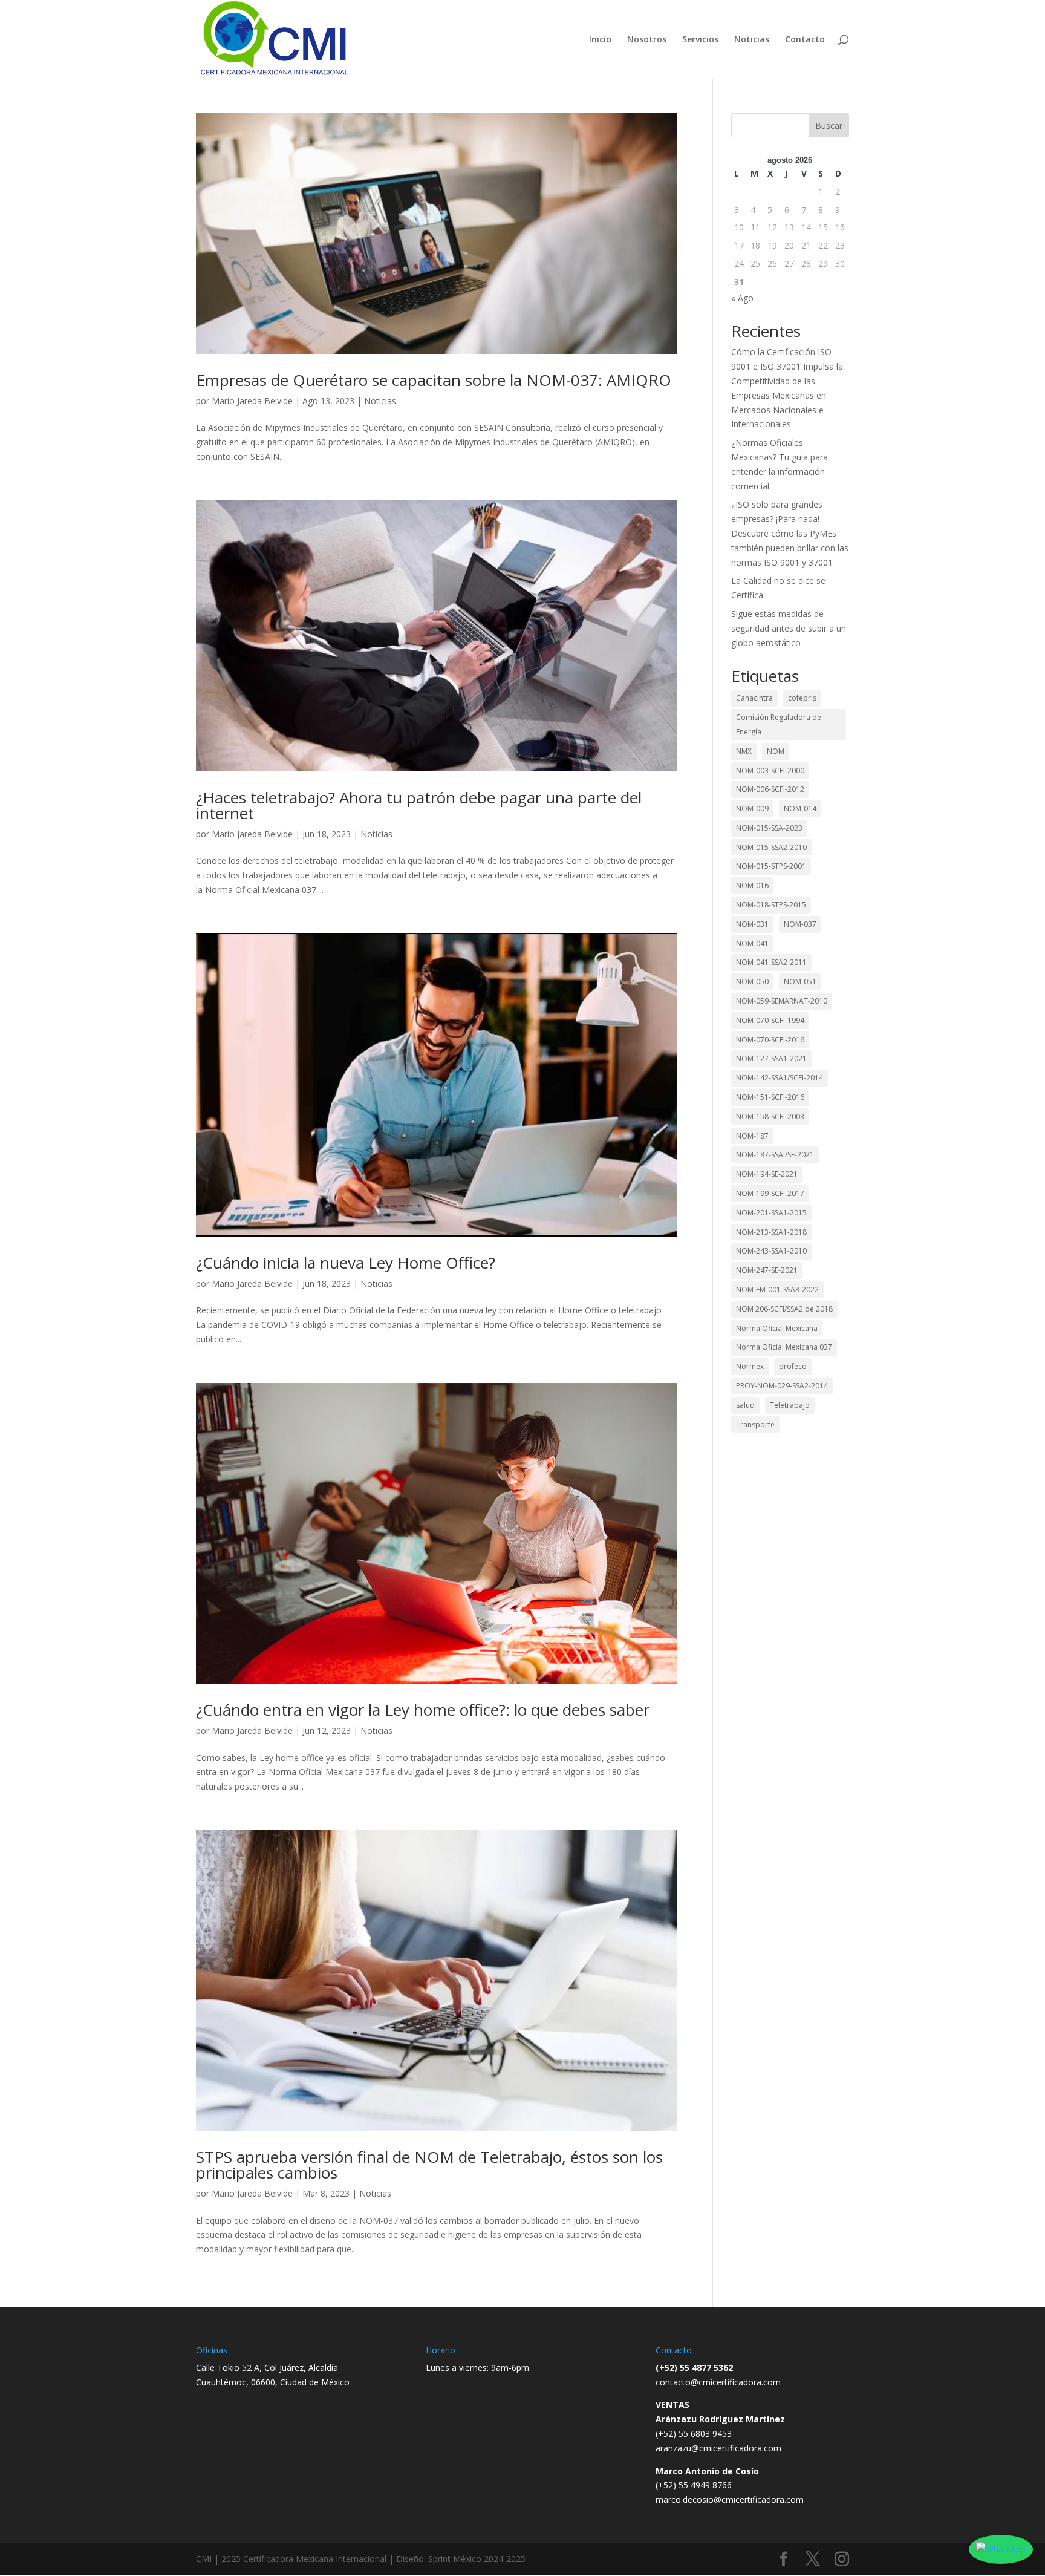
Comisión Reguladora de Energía (779, 724)
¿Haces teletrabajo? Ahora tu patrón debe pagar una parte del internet (419, 805)
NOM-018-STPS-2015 (771, 905)
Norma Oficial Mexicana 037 (784, 1347)
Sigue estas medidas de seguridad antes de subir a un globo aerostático (789, 628)
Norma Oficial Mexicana (777, 1328)
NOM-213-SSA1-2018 (771, 1232)
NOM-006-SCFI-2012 (770, 789)
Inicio (600, 40)
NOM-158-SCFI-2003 (770, 1116)
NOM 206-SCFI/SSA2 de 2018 (784, 1309)
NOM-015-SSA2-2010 (771, 847)
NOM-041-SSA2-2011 (771, 962)
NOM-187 (752, 1136)
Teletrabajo (790, 1405)
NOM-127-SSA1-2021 (771, 1058)
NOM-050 (752, 982)
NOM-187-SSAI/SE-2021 (775, 1155)
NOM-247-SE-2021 (767, 1270)
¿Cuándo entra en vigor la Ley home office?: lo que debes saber (423, 1710)
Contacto (805, 40)
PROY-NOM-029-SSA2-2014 (782, 1386)
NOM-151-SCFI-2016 (770, 1097)
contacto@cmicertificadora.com (718, 2382)
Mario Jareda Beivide (252, 401)
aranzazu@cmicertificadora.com (718, 2448)
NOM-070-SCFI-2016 (770, 1040)
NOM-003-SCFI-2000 (770, 770)
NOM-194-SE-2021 (767, 1174)
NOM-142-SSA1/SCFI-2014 (780, 1078)
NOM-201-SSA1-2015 (771, 1213)
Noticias (752, 40)
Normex (750, 1366)
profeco (793, 1366)
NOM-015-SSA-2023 (769, 828)
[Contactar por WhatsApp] (1001, 2549)
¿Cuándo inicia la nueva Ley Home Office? (346, 1263)
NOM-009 (752, 809)
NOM (776, 751)
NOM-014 (800, 809)
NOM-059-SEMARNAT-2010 (782, 1001)
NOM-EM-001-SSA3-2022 (777, 1290)
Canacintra (754, 698)
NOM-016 (752, 885)
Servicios (700, 40)
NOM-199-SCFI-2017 (770, 1193)
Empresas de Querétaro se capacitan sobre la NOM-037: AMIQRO (434, 380)
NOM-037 (800, 924)
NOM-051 (800, 982)
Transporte (755, 1424)
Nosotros (647, 40)
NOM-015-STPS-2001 (771, 866)
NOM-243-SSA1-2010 (771, 1251)
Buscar (829, 126)
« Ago (742, 298)
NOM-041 (752, 943)
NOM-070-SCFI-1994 (770, 1020)
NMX (744, 751)
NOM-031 (752, 924)
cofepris (802, 698)
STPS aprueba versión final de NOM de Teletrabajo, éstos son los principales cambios (429, 2165)
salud (745, 1405)
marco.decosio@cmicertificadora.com (730, 2499)
